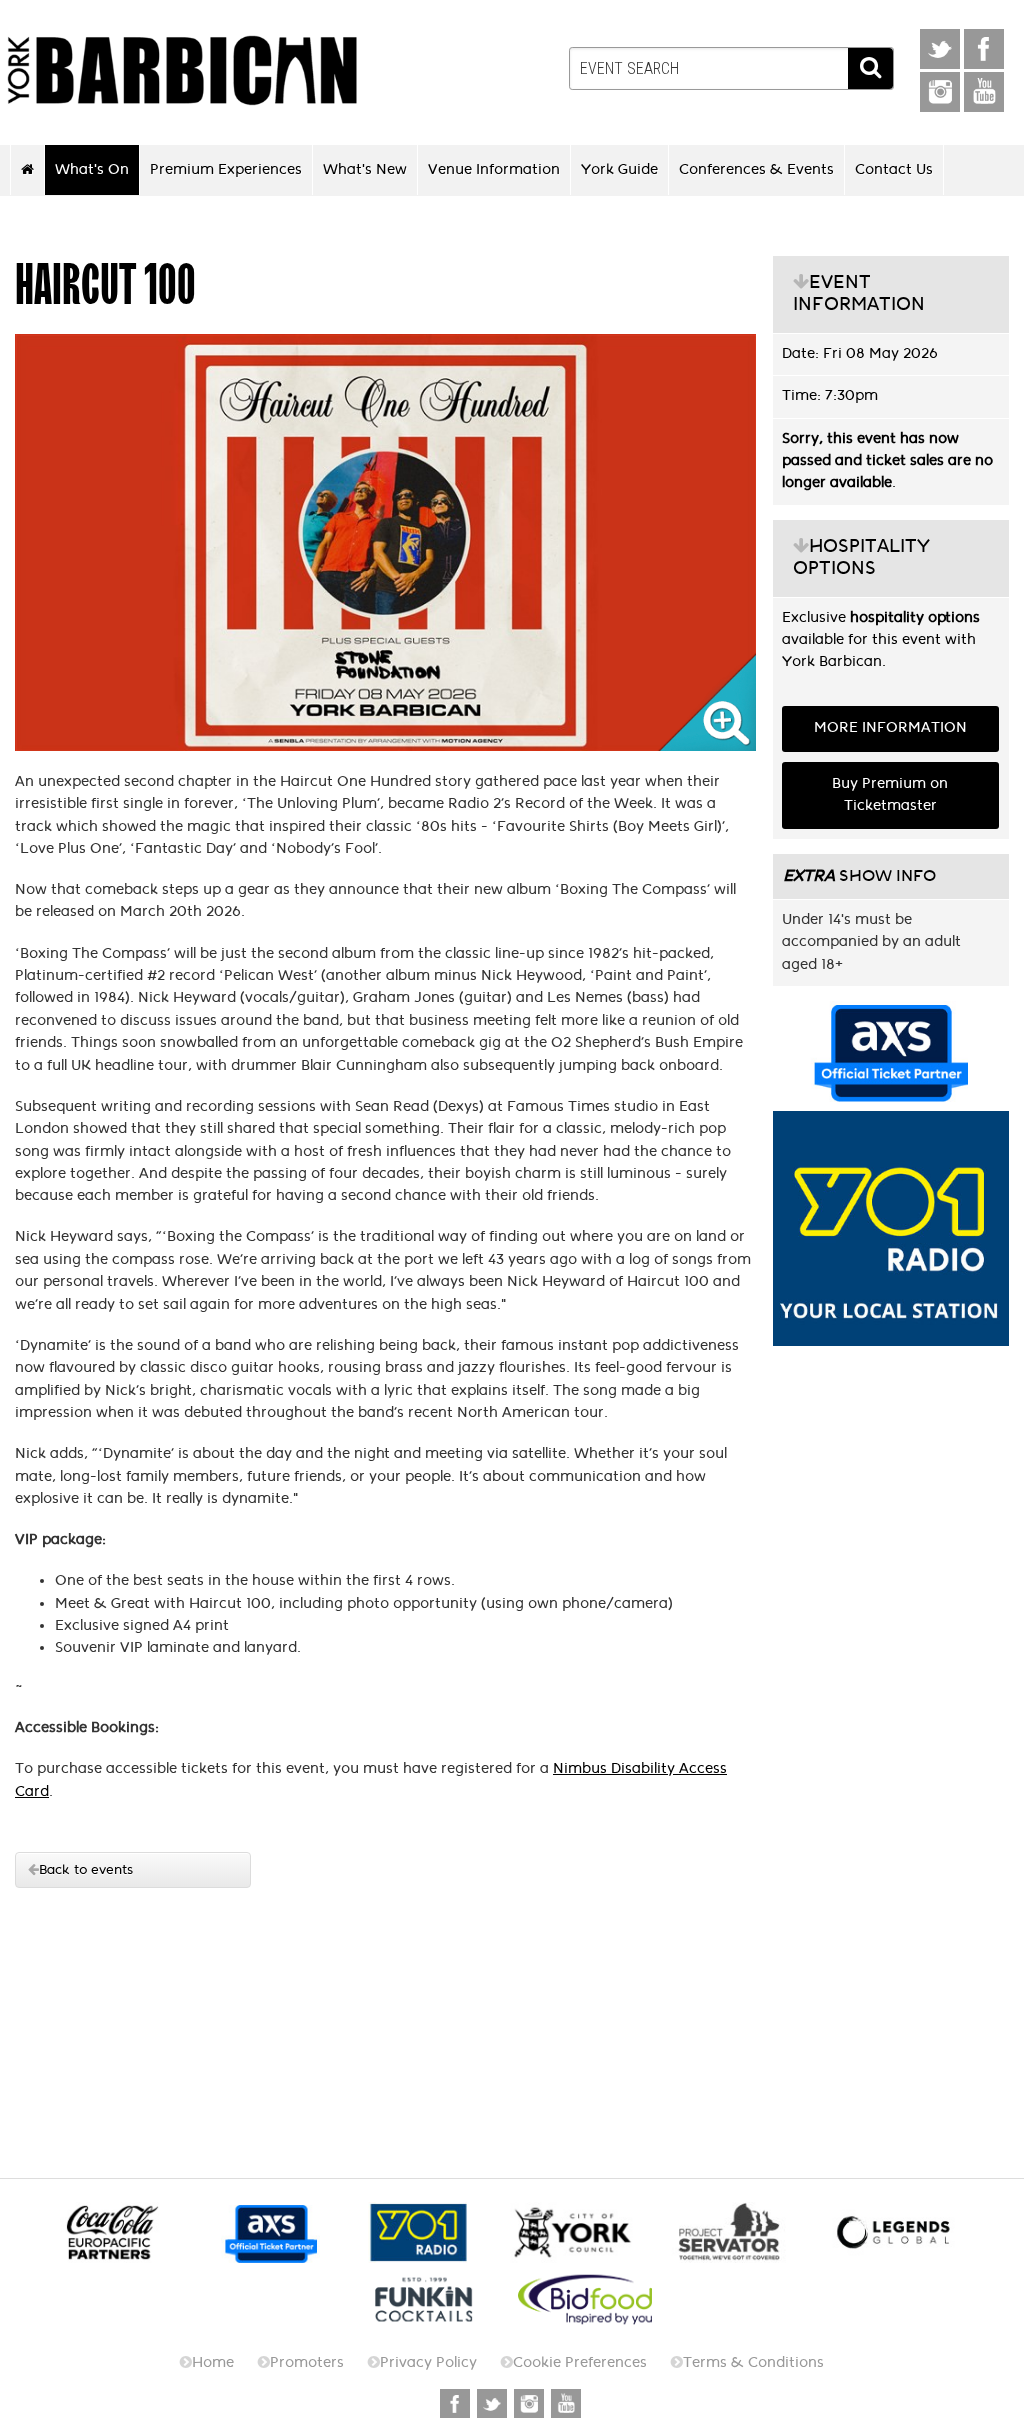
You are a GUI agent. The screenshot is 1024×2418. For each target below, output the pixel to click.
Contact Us (894, 169)
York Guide (619, 169)
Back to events (86, 1869)
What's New (365, 169)
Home (213, 2362)
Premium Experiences (226, 169)
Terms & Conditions (753, 2362)
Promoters (307, 2362)
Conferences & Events (756, 169)
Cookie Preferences (580, 2362)
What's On (92, 169)
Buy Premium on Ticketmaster (890, 794)
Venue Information (494, 169)
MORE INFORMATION (890, 727)
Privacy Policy (428, 2362)
